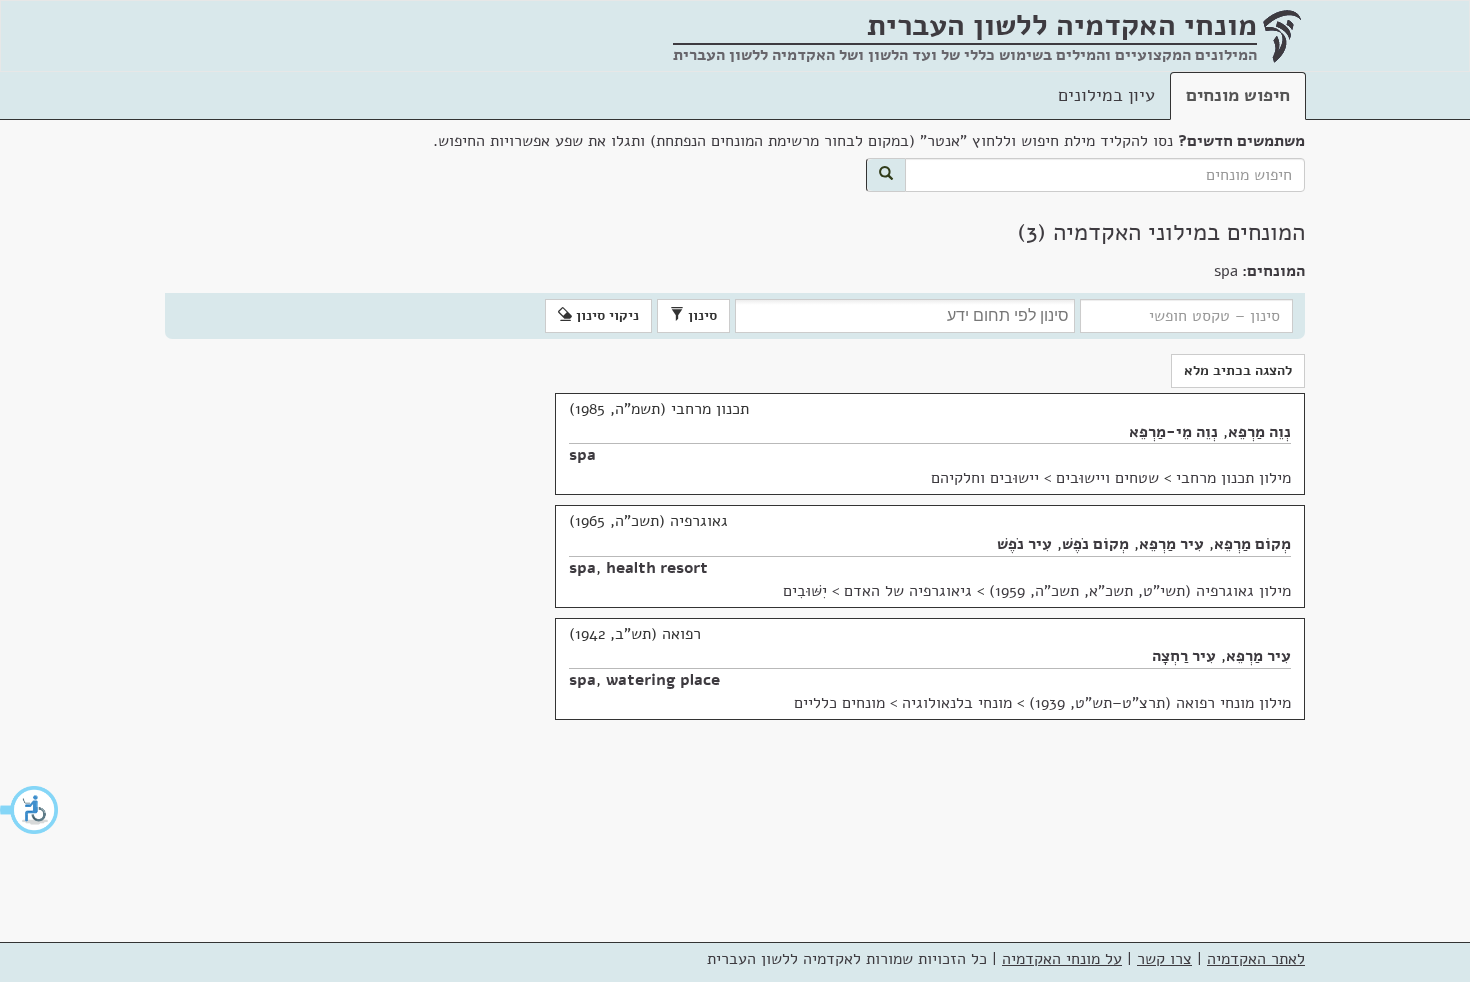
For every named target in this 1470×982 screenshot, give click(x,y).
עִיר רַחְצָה (1184, 656)
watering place (663, 680)
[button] (30, 810)
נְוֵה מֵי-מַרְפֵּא (1173, 432)
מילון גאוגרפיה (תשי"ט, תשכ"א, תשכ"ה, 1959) (1140, 591)
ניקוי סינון (605, 315)
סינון (700, 315)
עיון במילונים (1106, 95)
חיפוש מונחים (1238, 95)
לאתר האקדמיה (1256, 959)
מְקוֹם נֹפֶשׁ (1095, 544)
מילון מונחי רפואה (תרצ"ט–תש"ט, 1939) (1160, 703)
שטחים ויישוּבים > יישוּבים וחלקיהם (1045, 478)
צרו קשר (1164, 959)
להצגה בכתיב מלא (1238, 370)
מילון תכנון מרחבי (1233, 478)
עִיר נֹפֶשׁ (1024, 544)
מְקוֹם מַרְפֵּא (1252, 544)
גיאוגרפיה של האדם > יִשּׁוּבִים (877, 591)
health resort (657, 568)
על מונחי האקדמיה (1062, 959)
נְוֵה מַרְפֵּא (1259, 432)
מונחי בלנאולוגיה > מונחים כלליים (903, 703)
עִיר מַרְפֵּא (1171, 544)
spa (582, 455)
